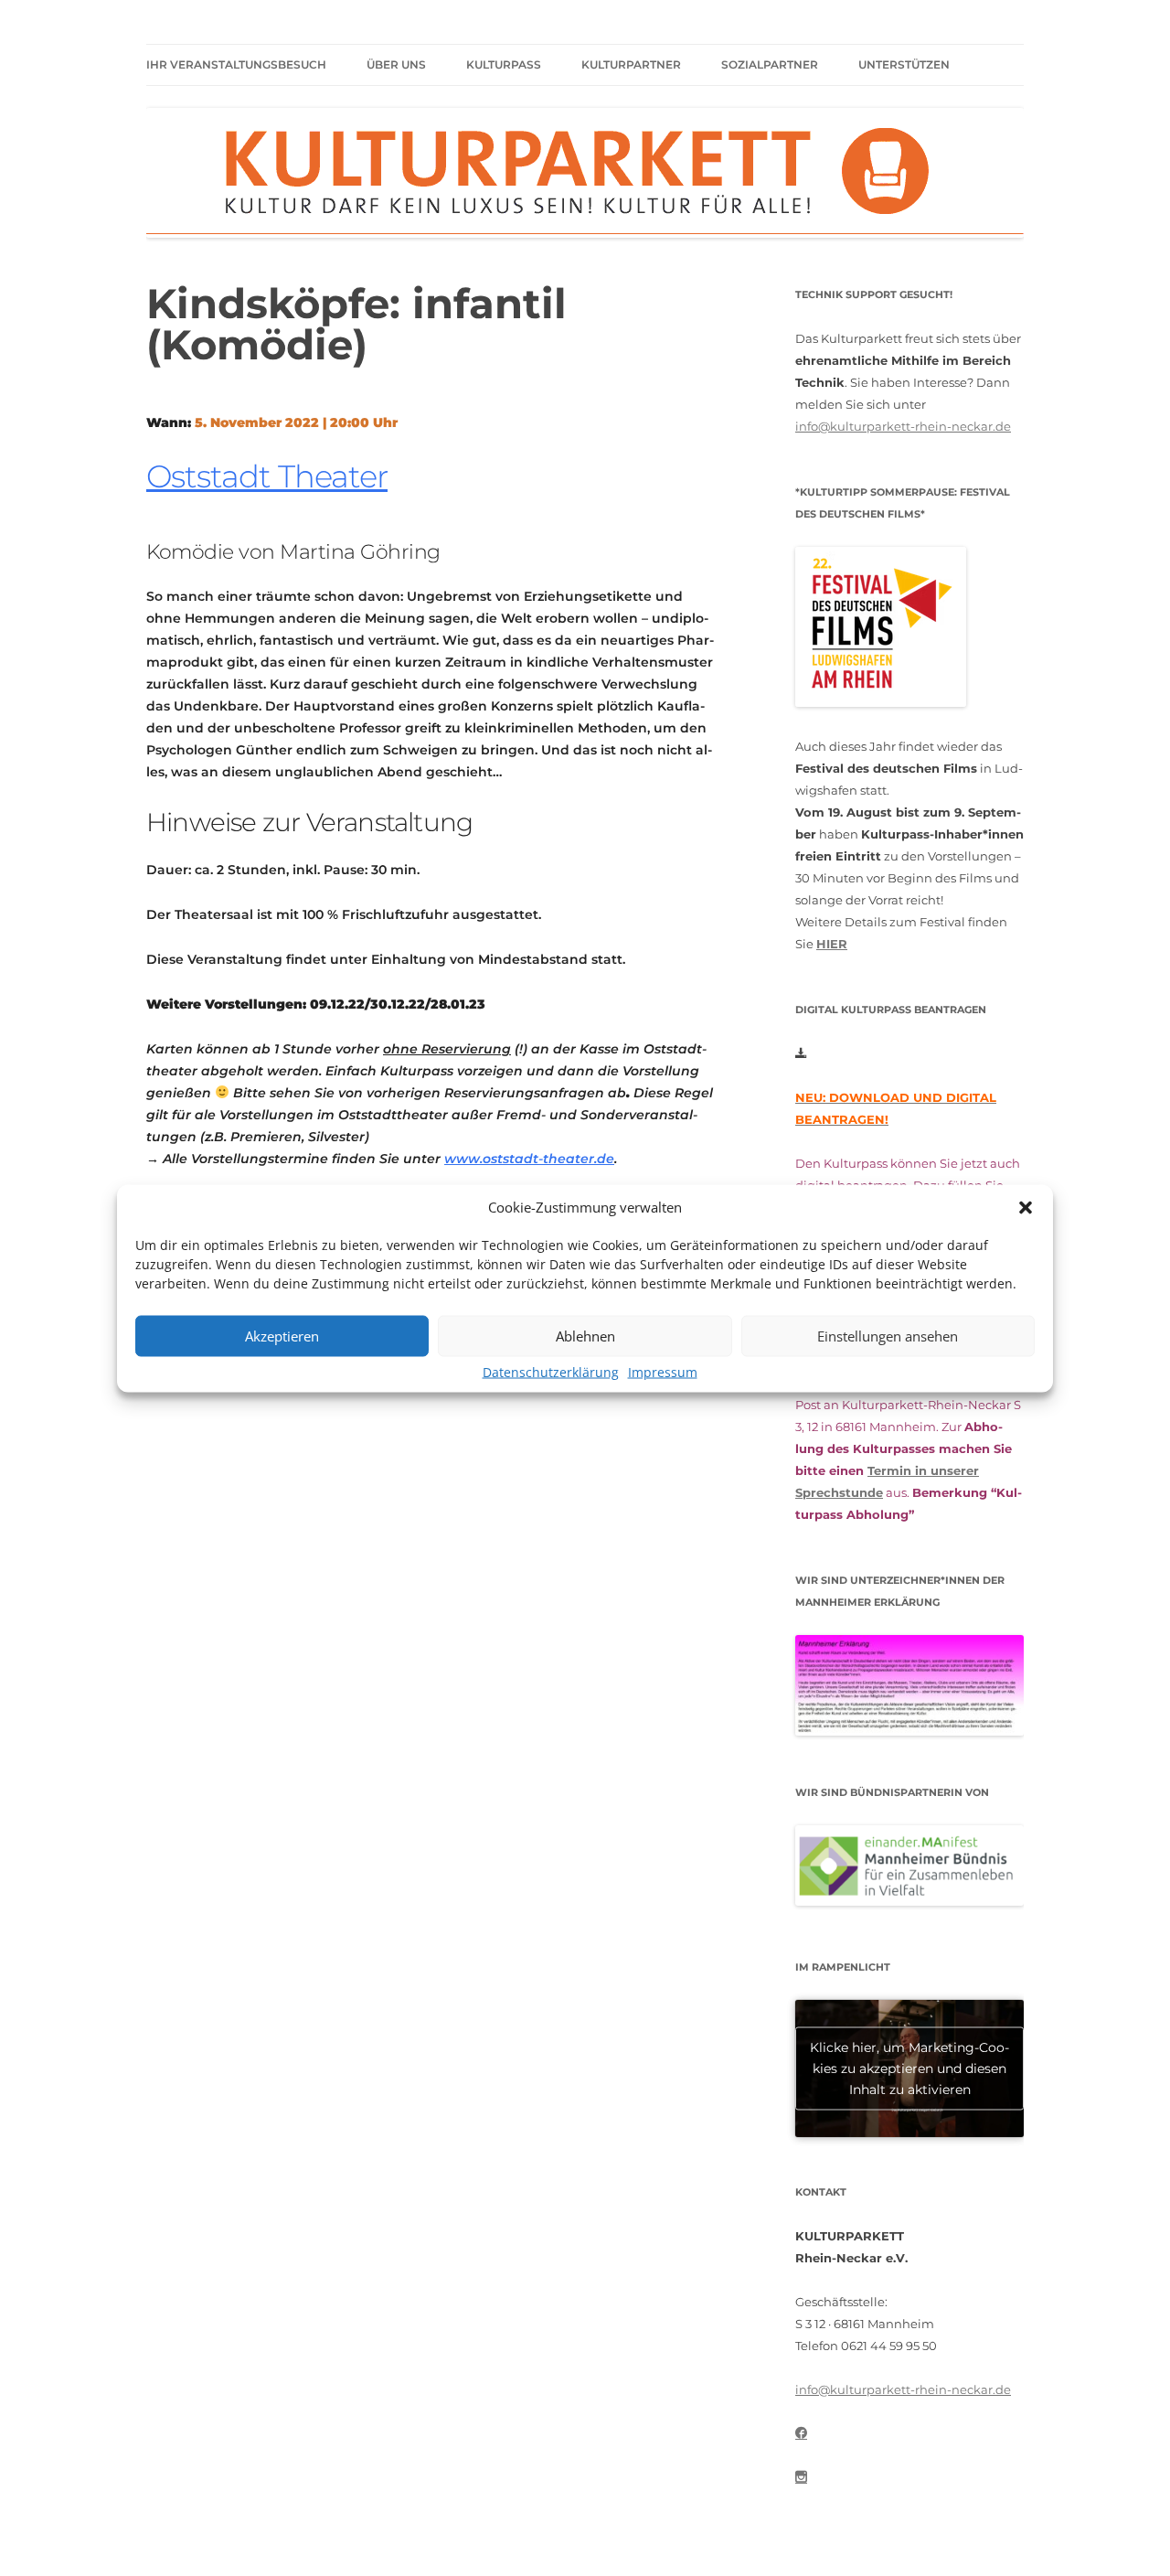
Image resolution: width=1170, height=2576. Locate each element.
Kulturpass (504, 64)
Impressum (663, 1371)
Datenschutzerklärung (551, 1371)
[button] (1026, 1207)
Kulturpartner (631, 64)
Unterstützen (904, 64)
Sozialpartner (770, 64)
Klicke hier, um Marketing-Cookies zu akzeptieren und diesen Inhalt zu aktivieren (909, 2068)
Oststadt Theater (267, 476)
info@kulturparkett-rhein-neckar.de (903, 426)
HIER (832, 944)
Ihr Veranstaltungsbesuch (236, 64)
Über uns (396, 64)
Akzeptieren (282, 1336)
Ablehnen (585, 1336)
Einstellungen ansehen (888, 1336)
